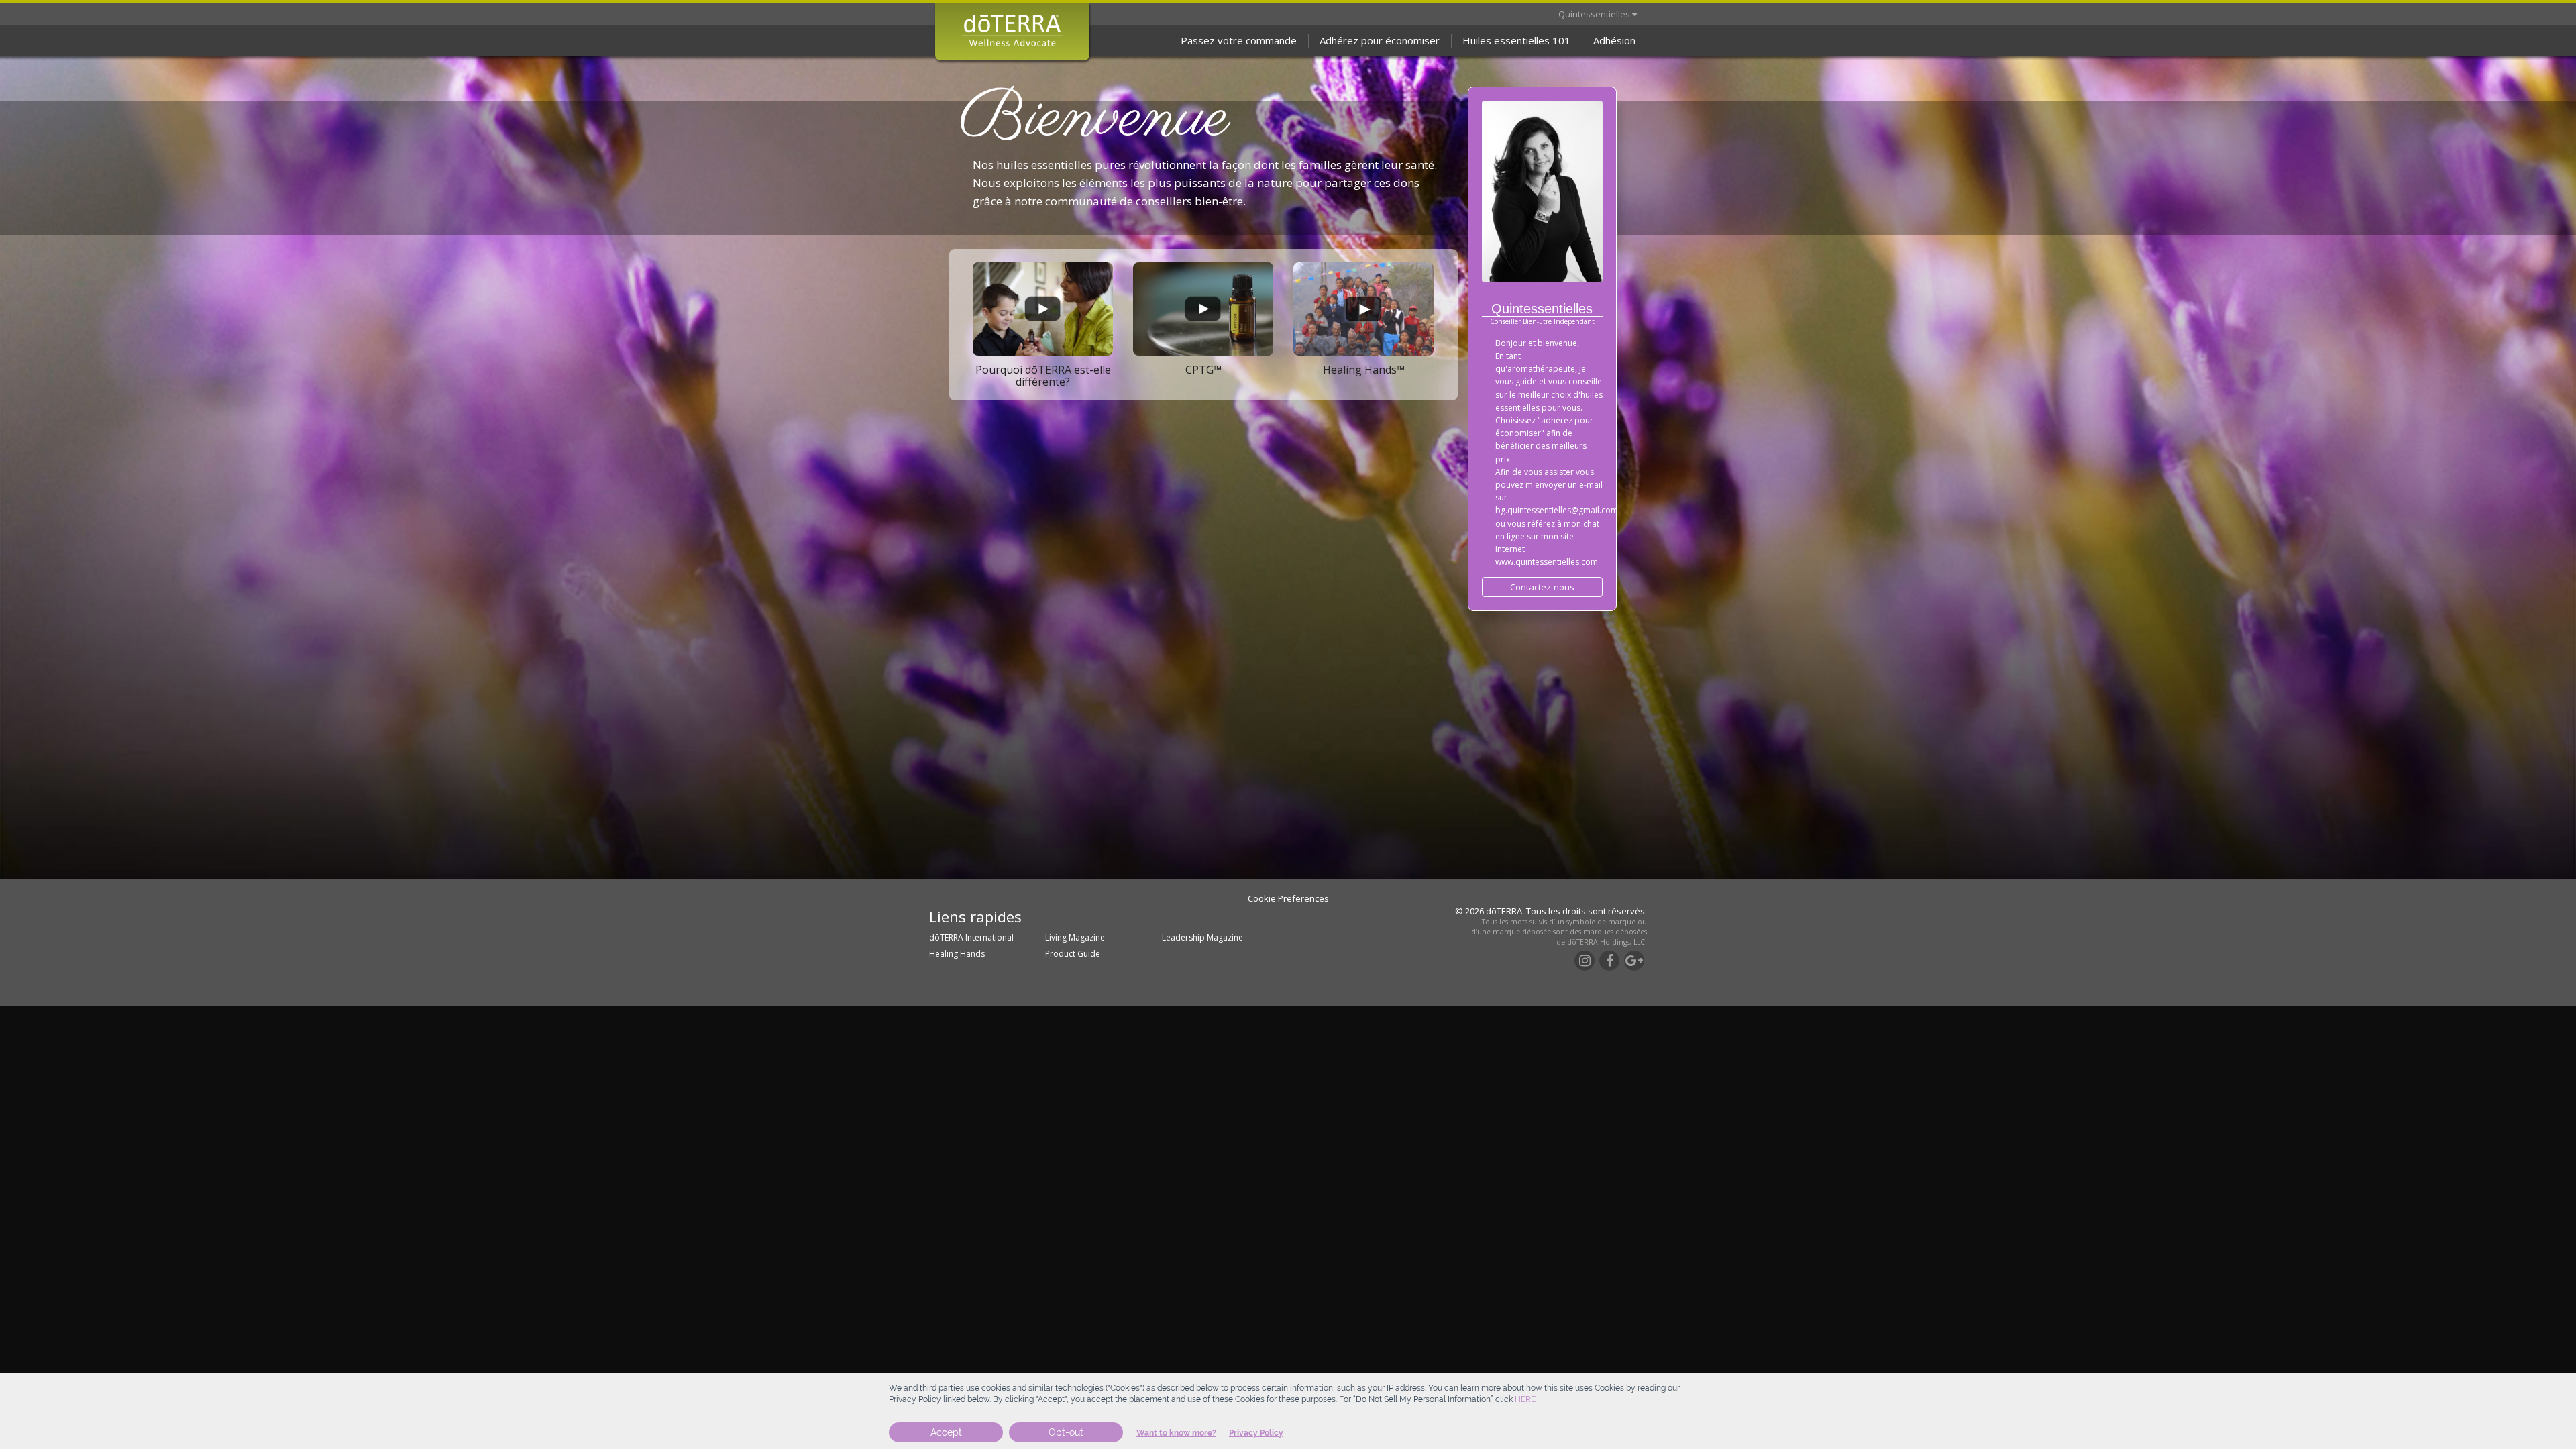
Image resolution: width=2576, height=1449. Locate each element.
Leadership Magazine (1202, 937)
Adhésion (1614, 40)
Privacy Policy (1256, 1433)
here (1525, 1399)
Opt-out (1066, 1432)
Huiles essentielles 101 (1516, 40)
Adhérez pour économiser (1380, 40)
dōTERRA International (971, 937)
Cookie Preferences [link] (1288, 898)
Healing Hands (957, 954)
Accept (946, 1432)
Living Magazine (1075, 937)
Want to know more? (1176, 1433)
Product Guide (1073, 954)
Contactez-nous (1542, 587)
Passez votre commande (1239, 40)
